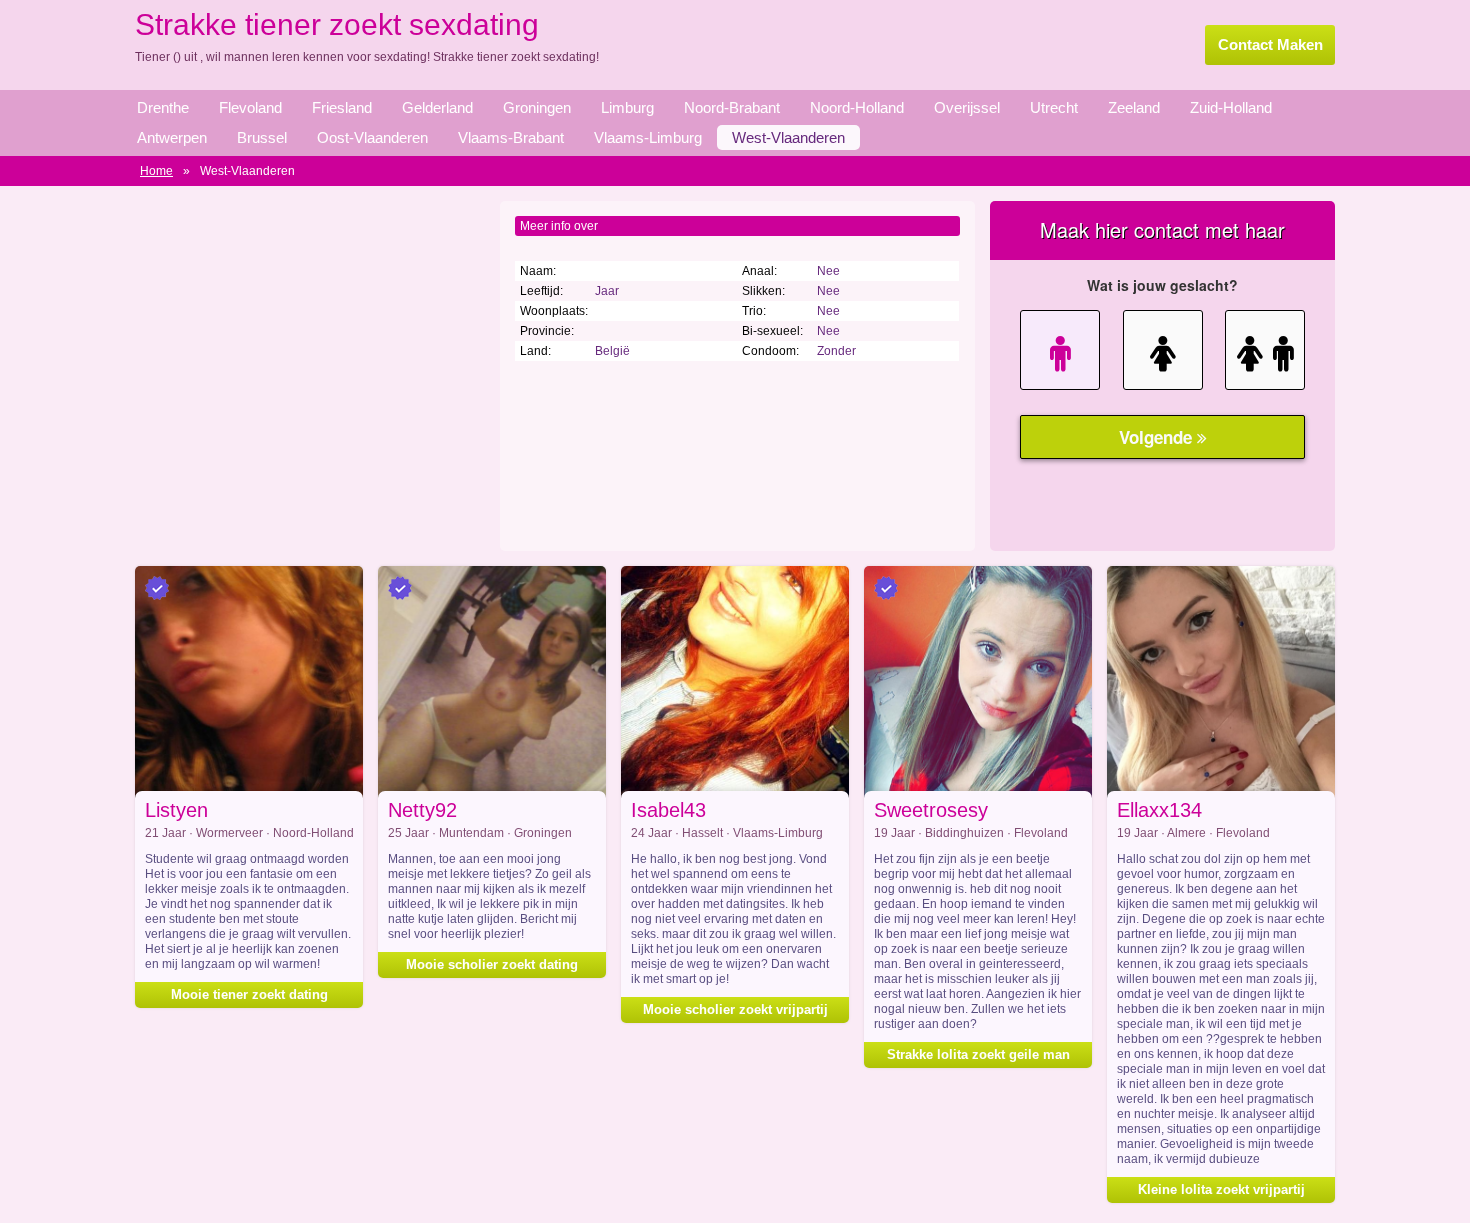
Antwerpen (172, 137)
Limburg (627, 107)
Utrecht (1054, 107)
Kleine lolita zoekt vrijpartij (1221, 1189)
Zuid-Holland (1231, 107)
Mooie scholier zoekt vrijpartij (735, 1009)
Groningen (537, 107)
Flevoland (250, 107)
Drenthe (163, 107)
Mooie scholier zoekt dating (492, 964)
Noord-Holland (857, 107)
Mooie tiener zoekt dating (249, 994)
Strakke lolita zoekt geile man (978, 1054)
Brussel (262, 137)
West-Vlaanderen (788, 137)
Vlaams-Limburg (648, 137)
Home (156, 171)
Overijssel (967, 107)
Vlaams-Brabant (511, 137)
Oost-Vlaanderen (372, 137)
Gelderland (437, 107)
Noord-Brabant (732, 107)
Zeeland (1134, 107)
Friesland (342, 107)
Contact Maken (1270, 44)
